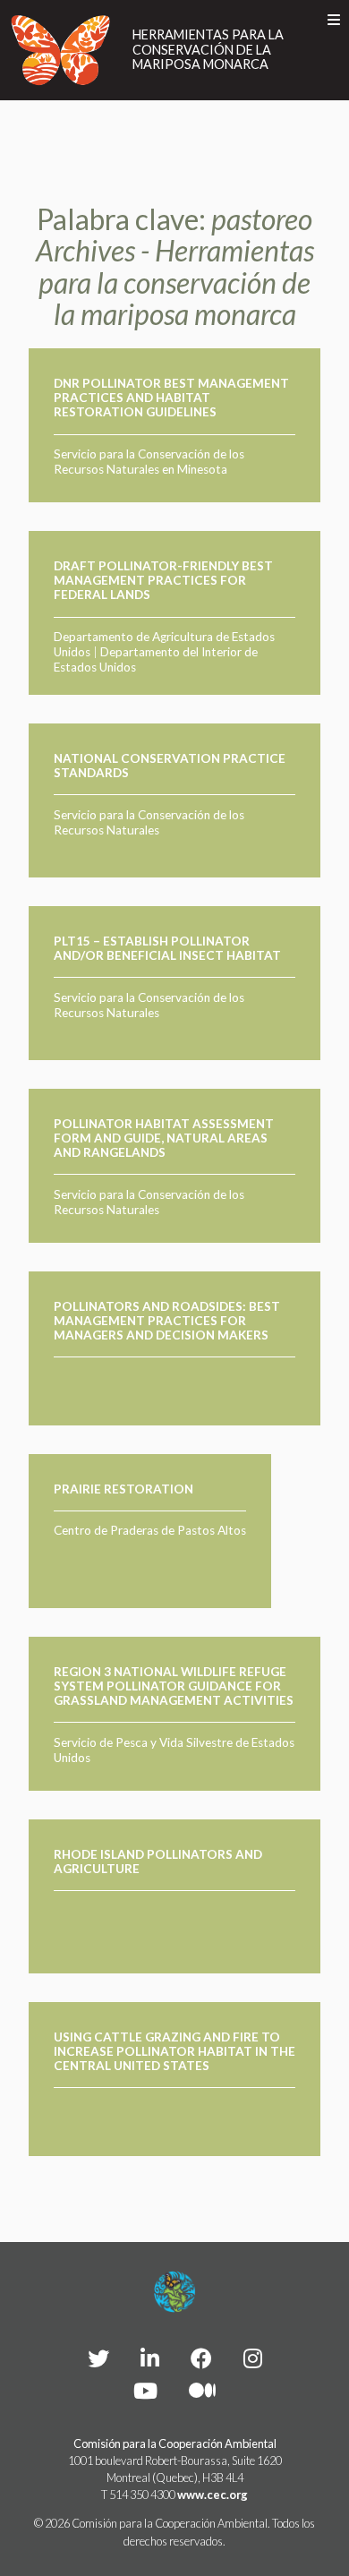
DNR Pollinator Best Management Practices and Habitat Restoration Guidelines (171, 398)
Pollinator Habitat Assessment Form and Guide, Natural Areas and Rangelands (164, 1138)
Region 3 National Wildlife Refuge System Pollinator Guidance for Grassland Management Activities (174, 1686)
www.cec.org (213, 2495)
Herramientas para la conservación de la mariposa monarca (208, 50)
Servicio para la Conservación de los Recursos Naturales (149, 822)
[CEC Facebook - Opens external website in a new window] (201, 2358)
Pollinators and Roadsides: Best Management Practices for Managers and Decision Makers (167, 1321)
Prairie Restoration (123, 1489)
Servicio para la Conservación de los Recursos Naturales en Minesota (149, 462)
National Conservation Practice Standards (170, 766)
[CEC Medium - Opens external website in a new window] (202, 2390)
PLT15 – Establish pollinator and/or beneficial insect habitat (167, 948)
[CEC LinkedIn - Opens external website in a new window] (150, 2358)
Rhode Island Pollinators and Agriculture (158, 1861)
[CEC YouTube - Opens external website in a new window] (145, 2390)
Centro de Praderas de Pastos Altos (150, 1530)
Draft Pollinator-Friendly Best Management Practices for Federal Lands (163, 581)
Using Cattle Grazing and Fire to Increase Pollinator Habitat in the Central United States (174, 2052)
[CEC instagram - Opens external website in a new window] (253, 2358)
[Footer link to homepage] (174, 2292)
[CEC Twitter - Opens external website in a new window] (98, 2358)
